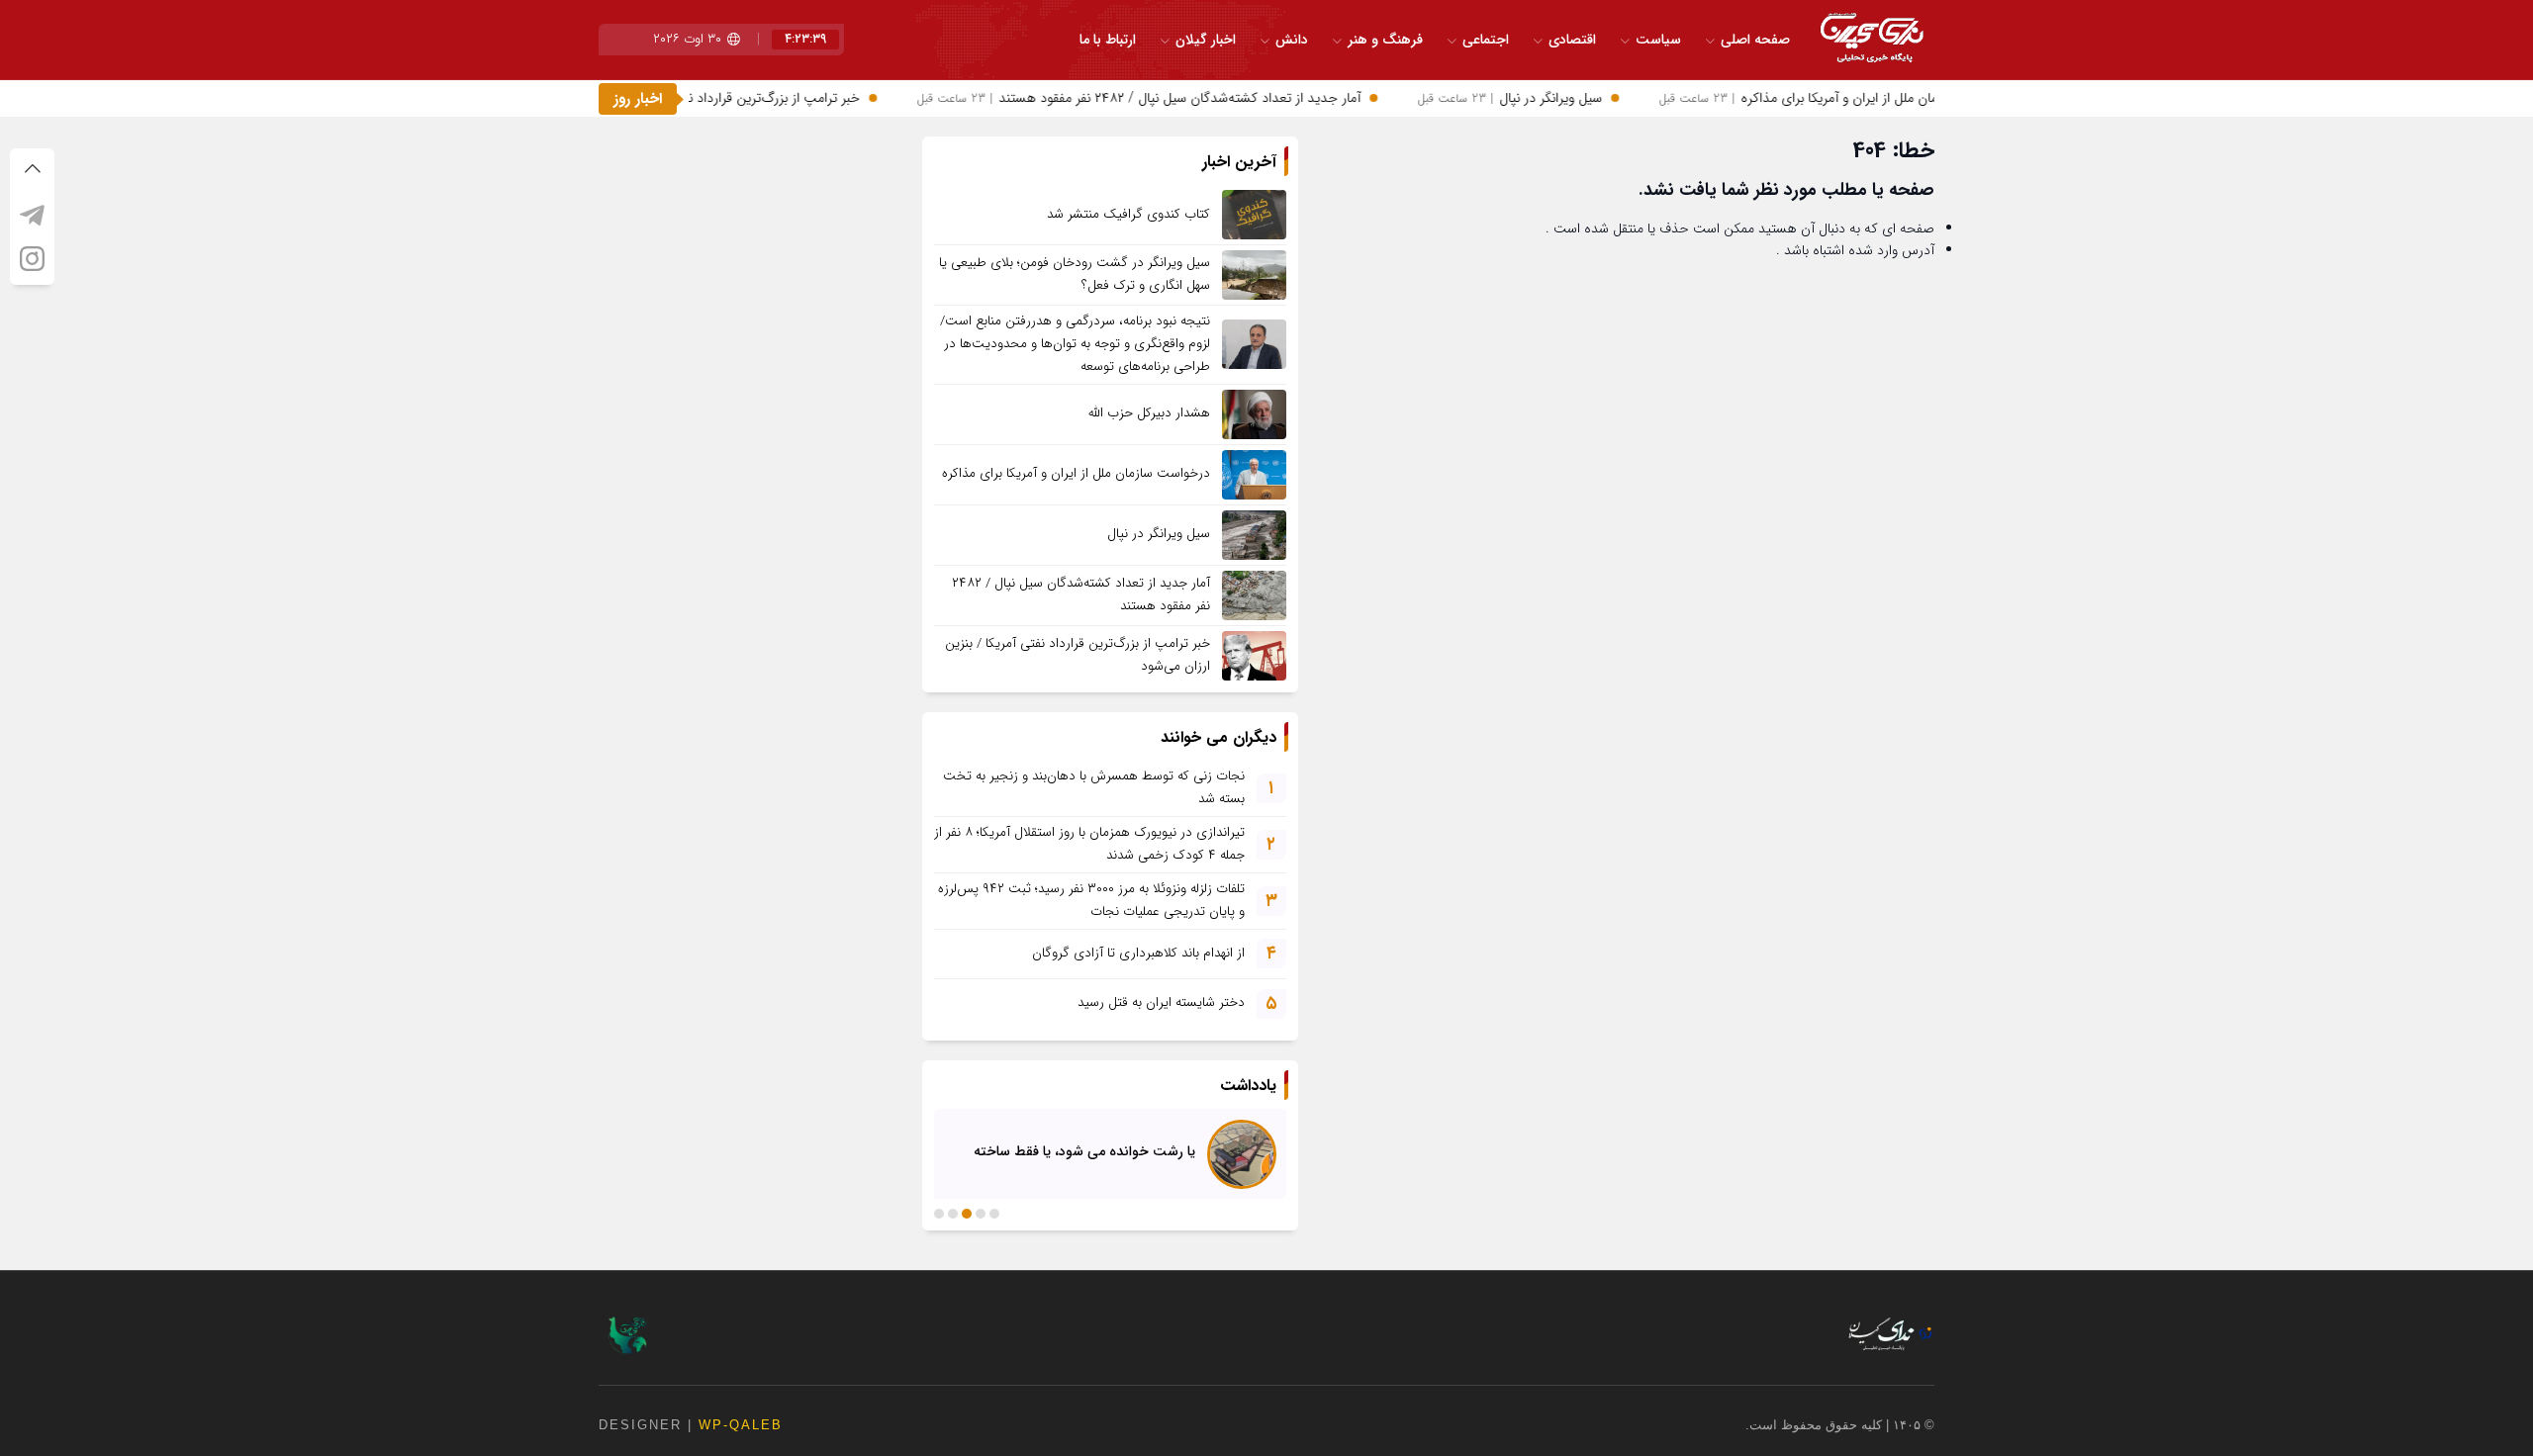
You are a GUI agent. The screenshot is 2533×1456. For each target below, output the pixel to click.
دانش (1292, 40)
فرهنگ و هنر (1385, 40)
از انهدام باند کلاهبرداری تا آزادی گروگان (1138, 953)
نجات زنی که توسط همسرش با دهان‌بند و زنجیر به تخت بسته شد (1094, 787)
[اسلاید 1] (994, 1214)
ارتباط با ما (1108, 40)
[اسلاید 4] (953, 1214)
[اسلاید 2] (981, 1214)
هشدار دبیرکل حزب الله (1149, 413)
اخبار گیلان (1206, 40)
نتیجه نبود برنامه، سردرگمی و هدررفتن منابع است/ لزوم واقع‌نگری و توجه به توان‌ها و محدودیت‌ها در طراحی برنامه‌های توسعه (1075, 344)
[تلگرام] (32, 215)
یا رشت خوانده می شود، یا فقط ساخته (1084, 1151)
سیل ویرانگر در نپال (1536, 98)
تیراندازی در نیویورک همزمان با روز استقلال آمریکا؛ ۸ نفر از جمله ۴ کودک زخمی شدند (1089, 844)
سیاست (1658, 40)
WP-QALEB (741, 1425)
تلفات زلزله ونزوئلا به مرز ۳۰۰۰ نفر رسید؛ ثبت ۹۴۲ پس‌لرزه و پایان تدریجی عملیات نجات (1091, 900)
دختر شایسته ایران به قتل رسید (1161, 1002)
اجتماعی (1486, 40)
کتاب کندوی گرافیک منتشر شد (1128, 214)
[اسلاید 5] (939, 1214)
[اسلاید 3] (967, 1214)
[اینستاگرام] (32, 258)
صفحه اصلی (1755, 40)
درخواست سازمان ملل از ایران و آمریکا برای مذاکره (1863, 98)
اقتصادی (1572, 40)
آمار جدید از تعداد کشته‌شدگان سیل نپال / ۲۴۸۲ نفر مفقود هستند (1165, 98)
